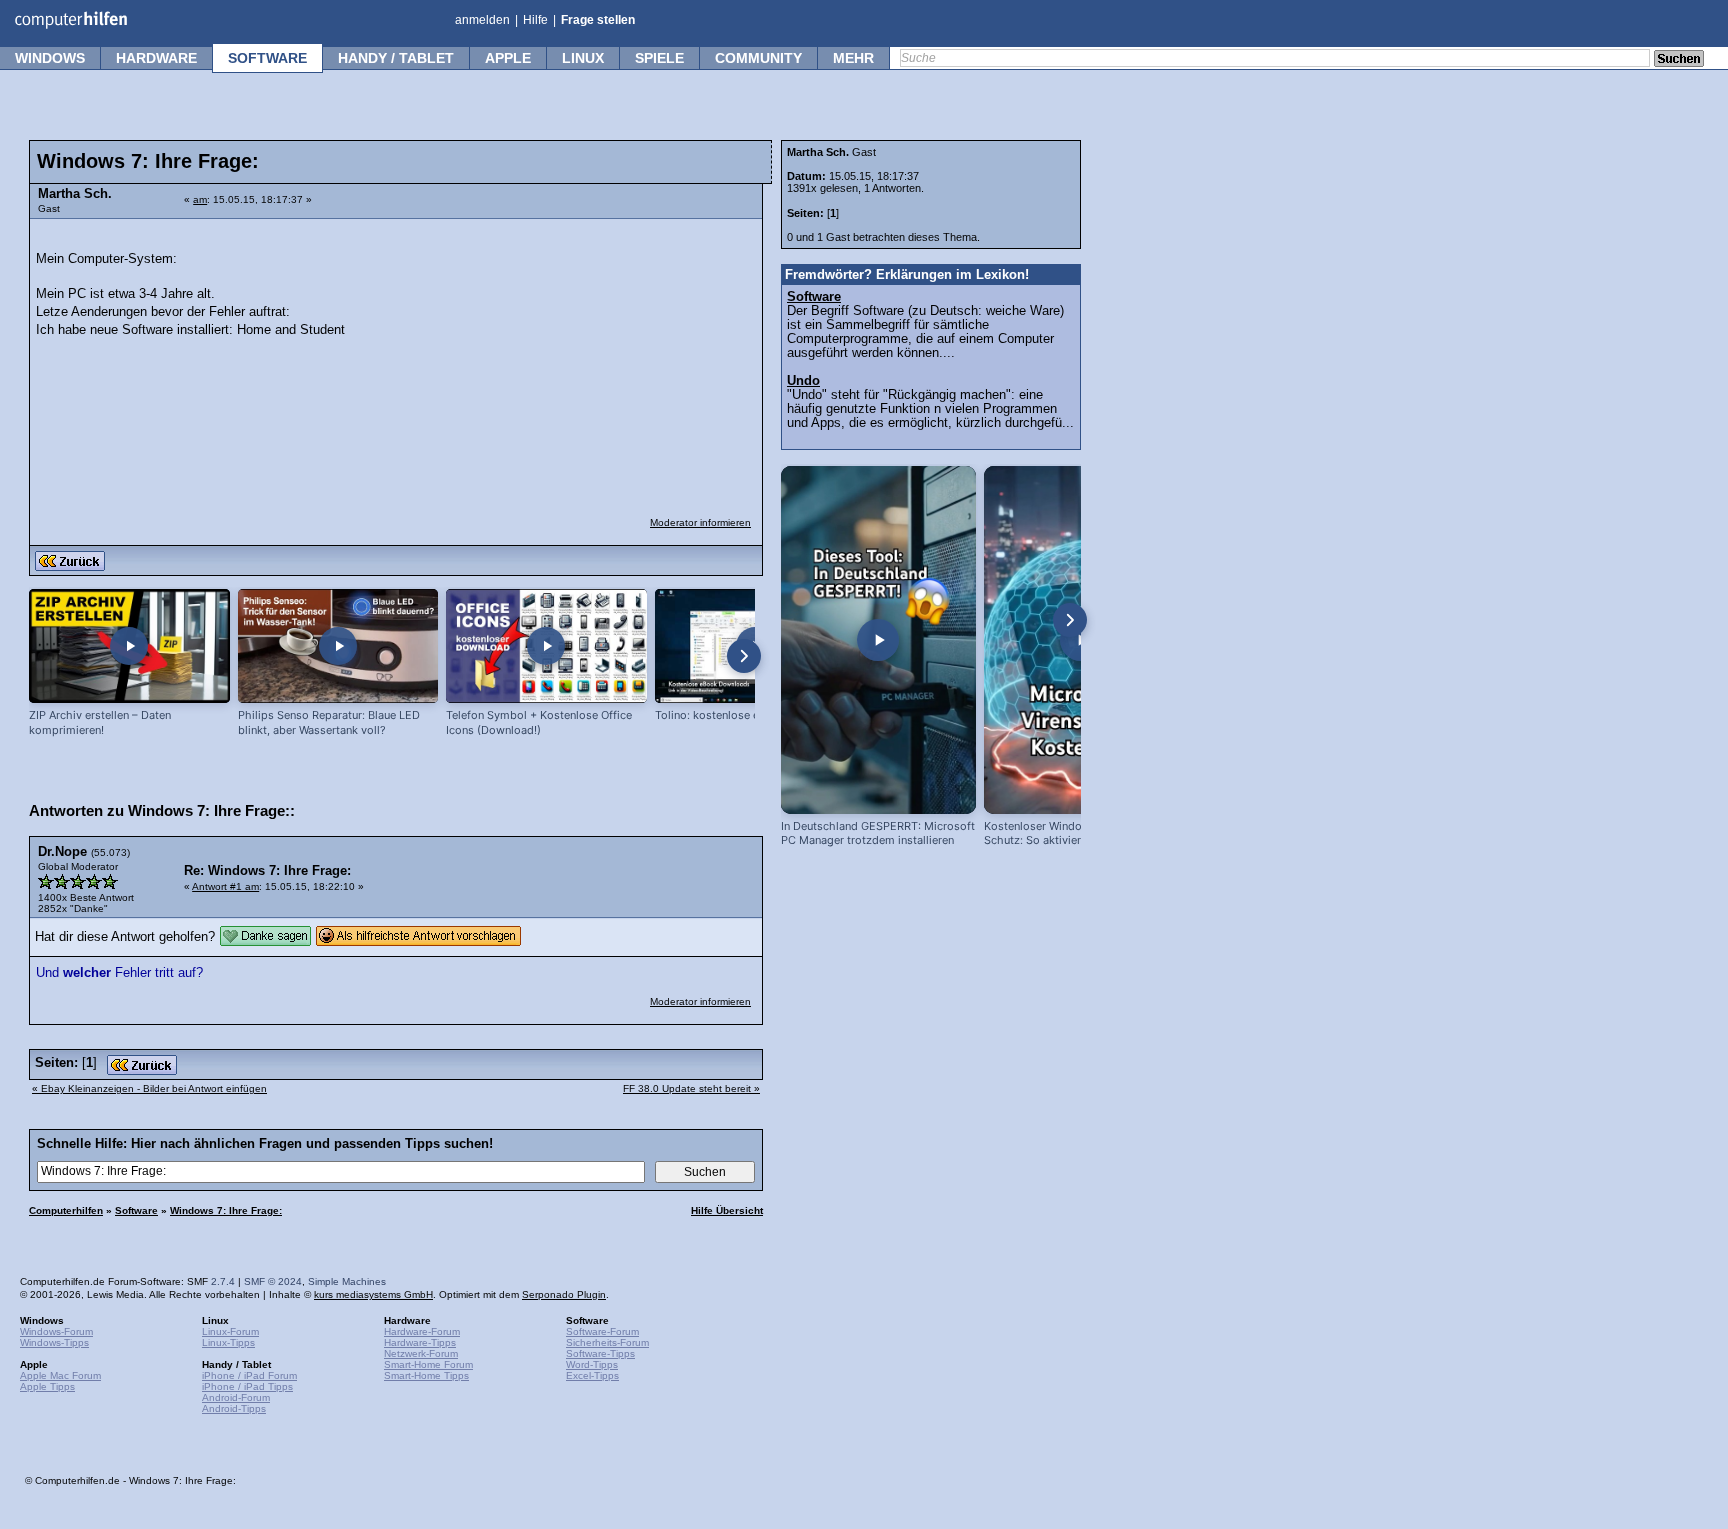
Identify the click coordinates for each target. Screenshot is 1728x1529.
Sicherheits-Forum (607, 1342)
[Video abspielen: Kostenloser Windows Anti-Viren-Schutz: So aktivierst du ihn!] (1081, 640)
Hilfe (535, 20)
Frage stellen (598, 20)
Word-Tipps (592, 1364)
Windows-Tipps (54, 1342)
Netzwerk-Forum (421, 1353)
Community (758, 58)
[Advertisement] (602, 355)
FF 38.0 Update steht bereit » (691, 1088)
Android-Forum (236, 1397)
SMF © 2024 (273, 1281)
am (200, 199)
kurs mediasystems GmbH (373, 1294)
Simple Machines (347, 1281)
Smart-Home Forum (428, 1364)
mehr (853, 58)
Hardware (156, 58)
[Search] (1679, 60)
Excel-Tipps (592, 1375)
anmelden (482, 20)
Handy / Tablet (396, 58)
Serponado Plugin (564, 1294)
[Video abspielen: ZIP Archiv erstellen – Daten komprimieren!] (129, 646)
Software (267, 58)
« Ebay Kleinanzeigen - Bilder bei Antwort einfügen (149, 1088)
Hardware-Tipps (420, 1342)
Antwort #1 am (225, 886)
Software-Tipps (600, 1353)
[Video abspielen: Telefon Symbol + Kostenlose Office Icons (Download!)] (546, 646)
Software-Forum (602, 1331)
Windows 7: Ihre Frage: (226, 1210)
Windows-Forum (56, 1331)
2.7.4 (223, 1281)
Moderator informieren (700, 522)
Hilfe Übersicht (727, 1210)
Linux (583, 58)
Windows (50, 58)
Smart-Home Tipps (426, 1375)
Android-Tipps (234, 1408)
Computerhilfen (66, 1210)
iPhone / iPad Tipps (247, 1386)
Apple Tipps (47, 1386)
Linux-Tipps (228, 1342)
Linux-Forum (230, 1331)
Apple (508, 58)
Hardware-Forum (422, 1331)
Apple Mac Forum (60, 1375)
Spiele (659, 58)
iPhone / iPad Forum (249, 1375)
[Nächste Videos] (744, 656)
